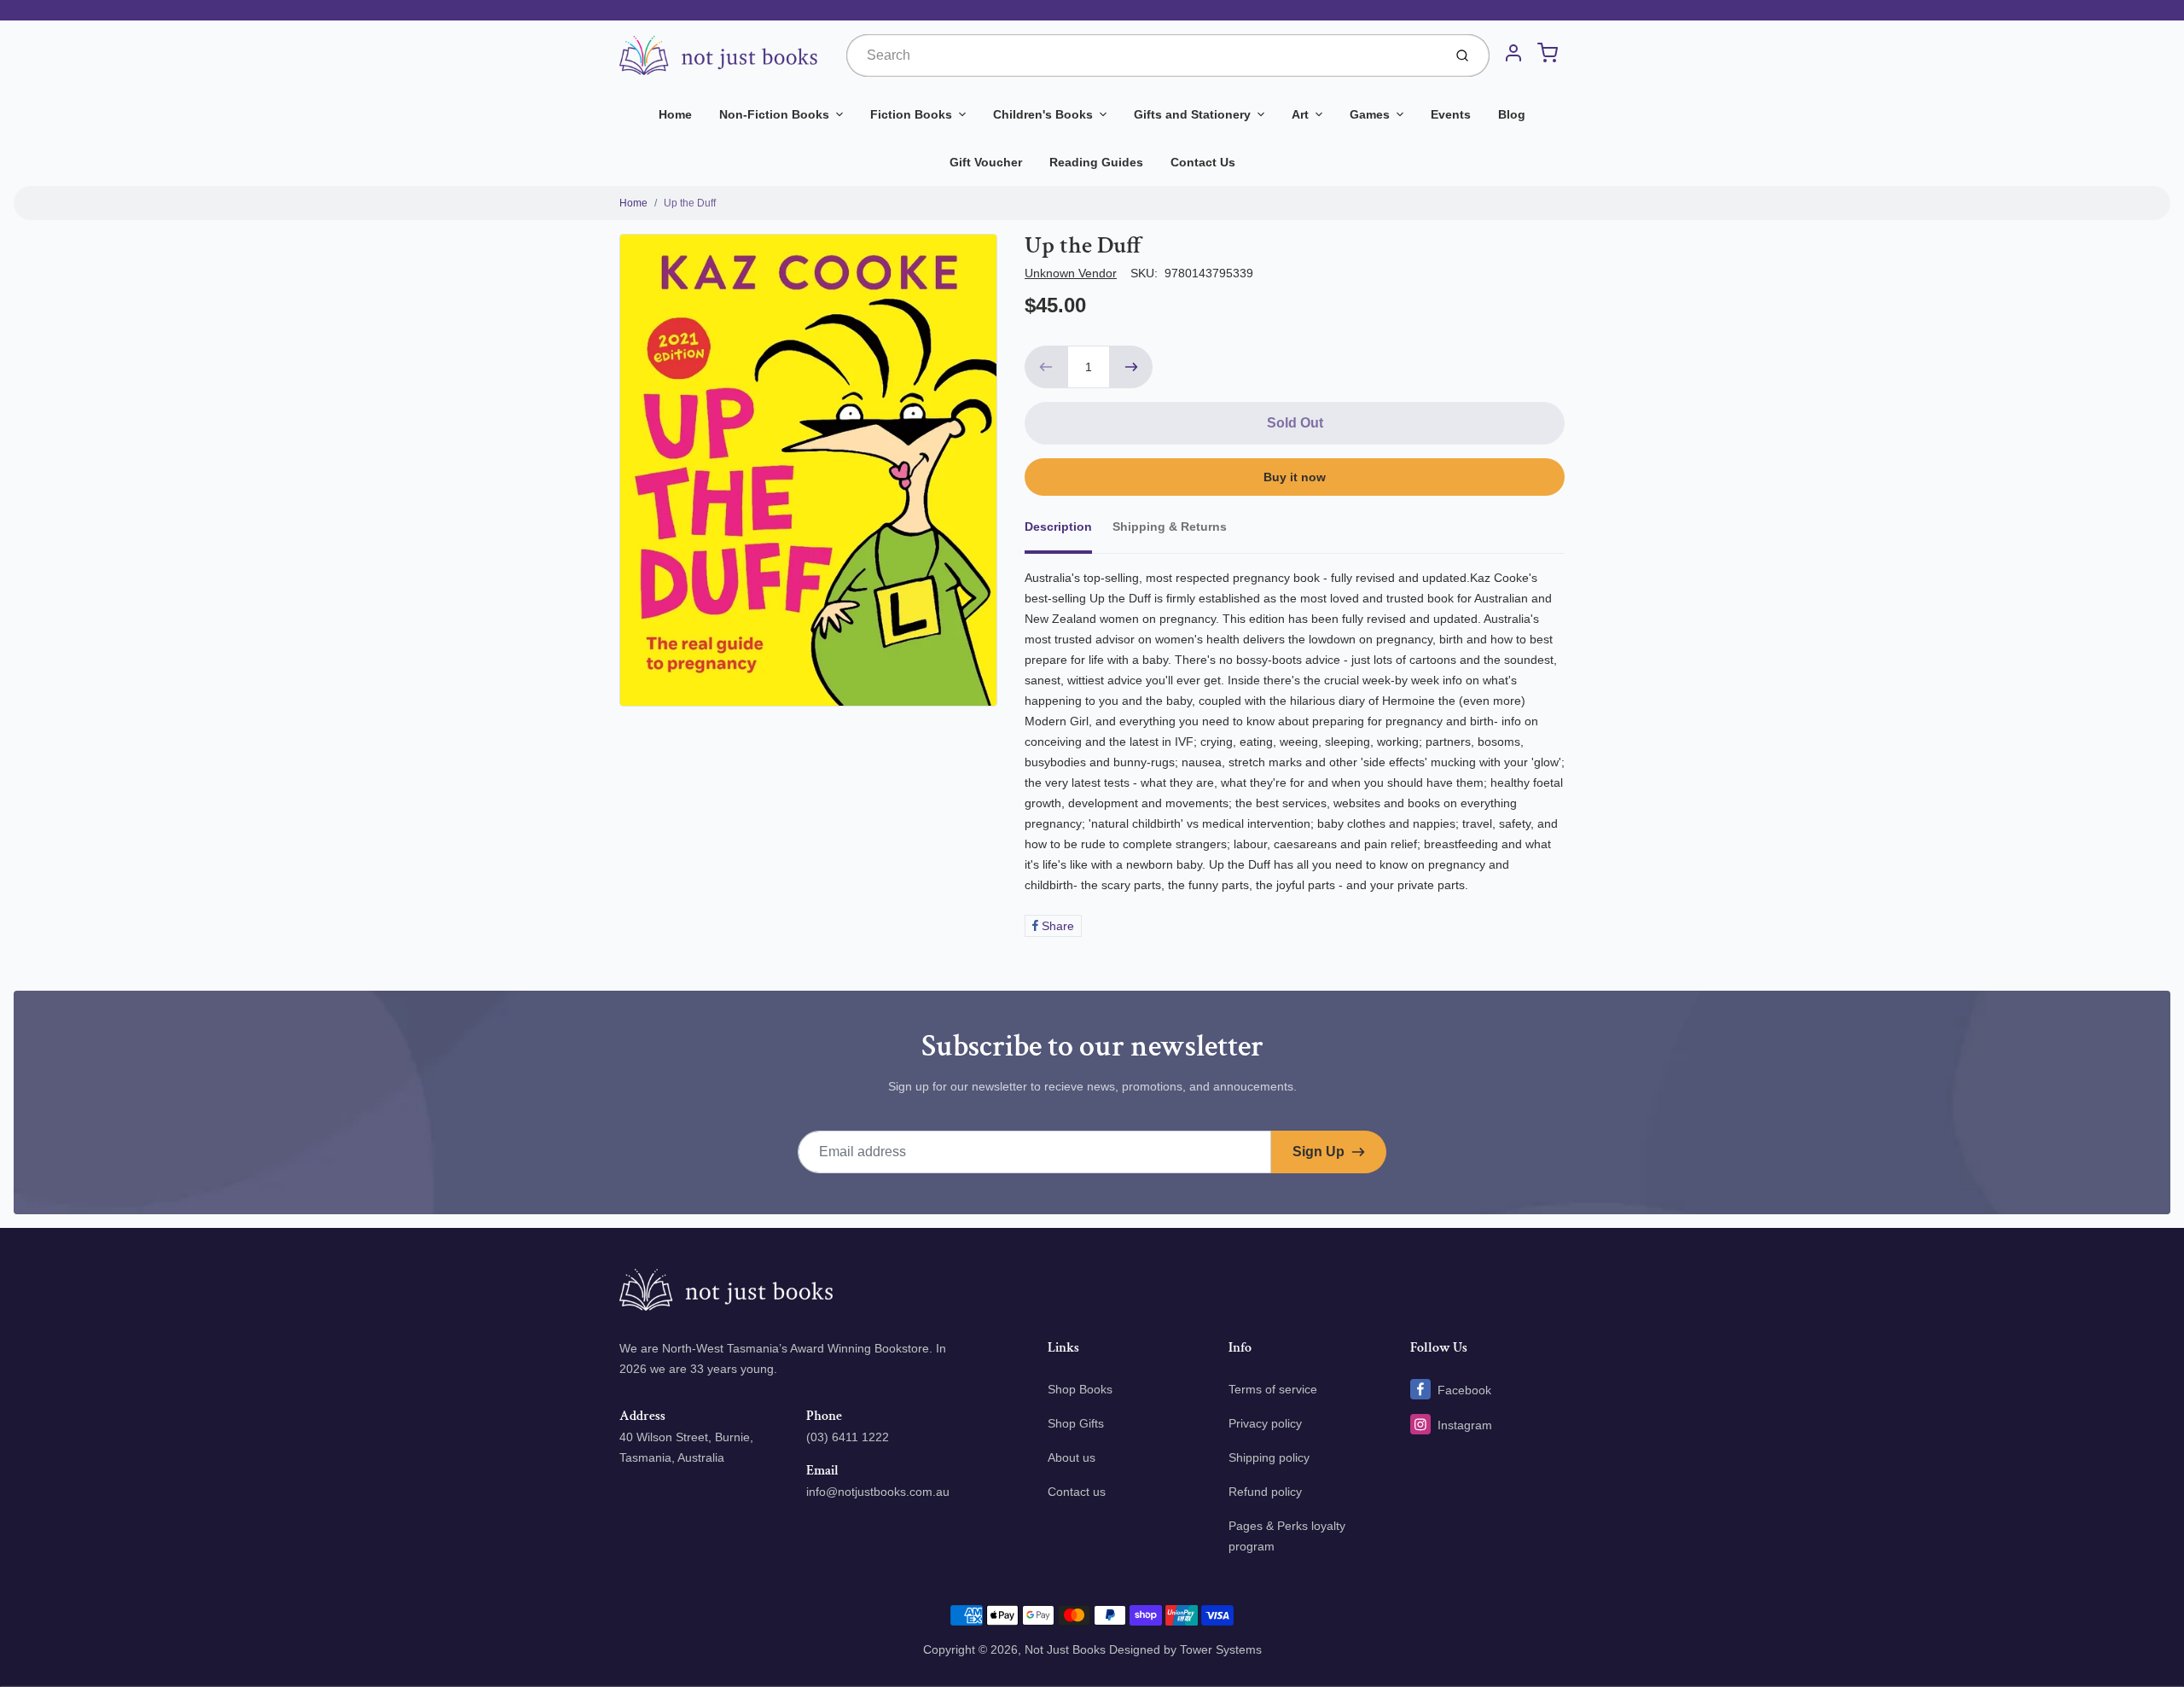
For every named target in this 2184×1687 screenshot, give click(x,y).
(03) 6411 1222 (848, 1437)
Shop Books (1080, 1389)
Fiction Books (911, 114)
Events (1451, 114)
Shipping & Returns (1170, 526)
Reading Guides (1096, 162)
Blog (1512, 114)
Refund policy (1265, 1492)
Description (1058, 526)
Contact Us (1203, 162)
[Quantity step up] (1131, 367)
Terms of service (1273, 1389)
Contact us (1077, 1492)
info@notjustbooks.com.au (878, 1492)
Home (675, 114)
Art (1300, 114)
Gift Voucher (986, 162)
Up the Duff (690, 203)
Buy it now (1295, 477)
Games (1370, 114)
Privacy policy (1265, 1423)
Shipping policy (1269, 1457)
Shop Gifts (1076, 1423)
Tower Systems (1221, 1649)
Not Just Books (1065, 1649)
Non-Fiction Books (774, 114)
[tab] (1069, 532)
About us (1072, 1457)
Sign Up (1319, 1152)
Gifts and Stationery (1192, 114)
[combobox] (1143, 55)
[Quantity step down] (1046, 367)
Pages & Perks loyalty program (1287, 1536)
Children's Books (1043, 114)
